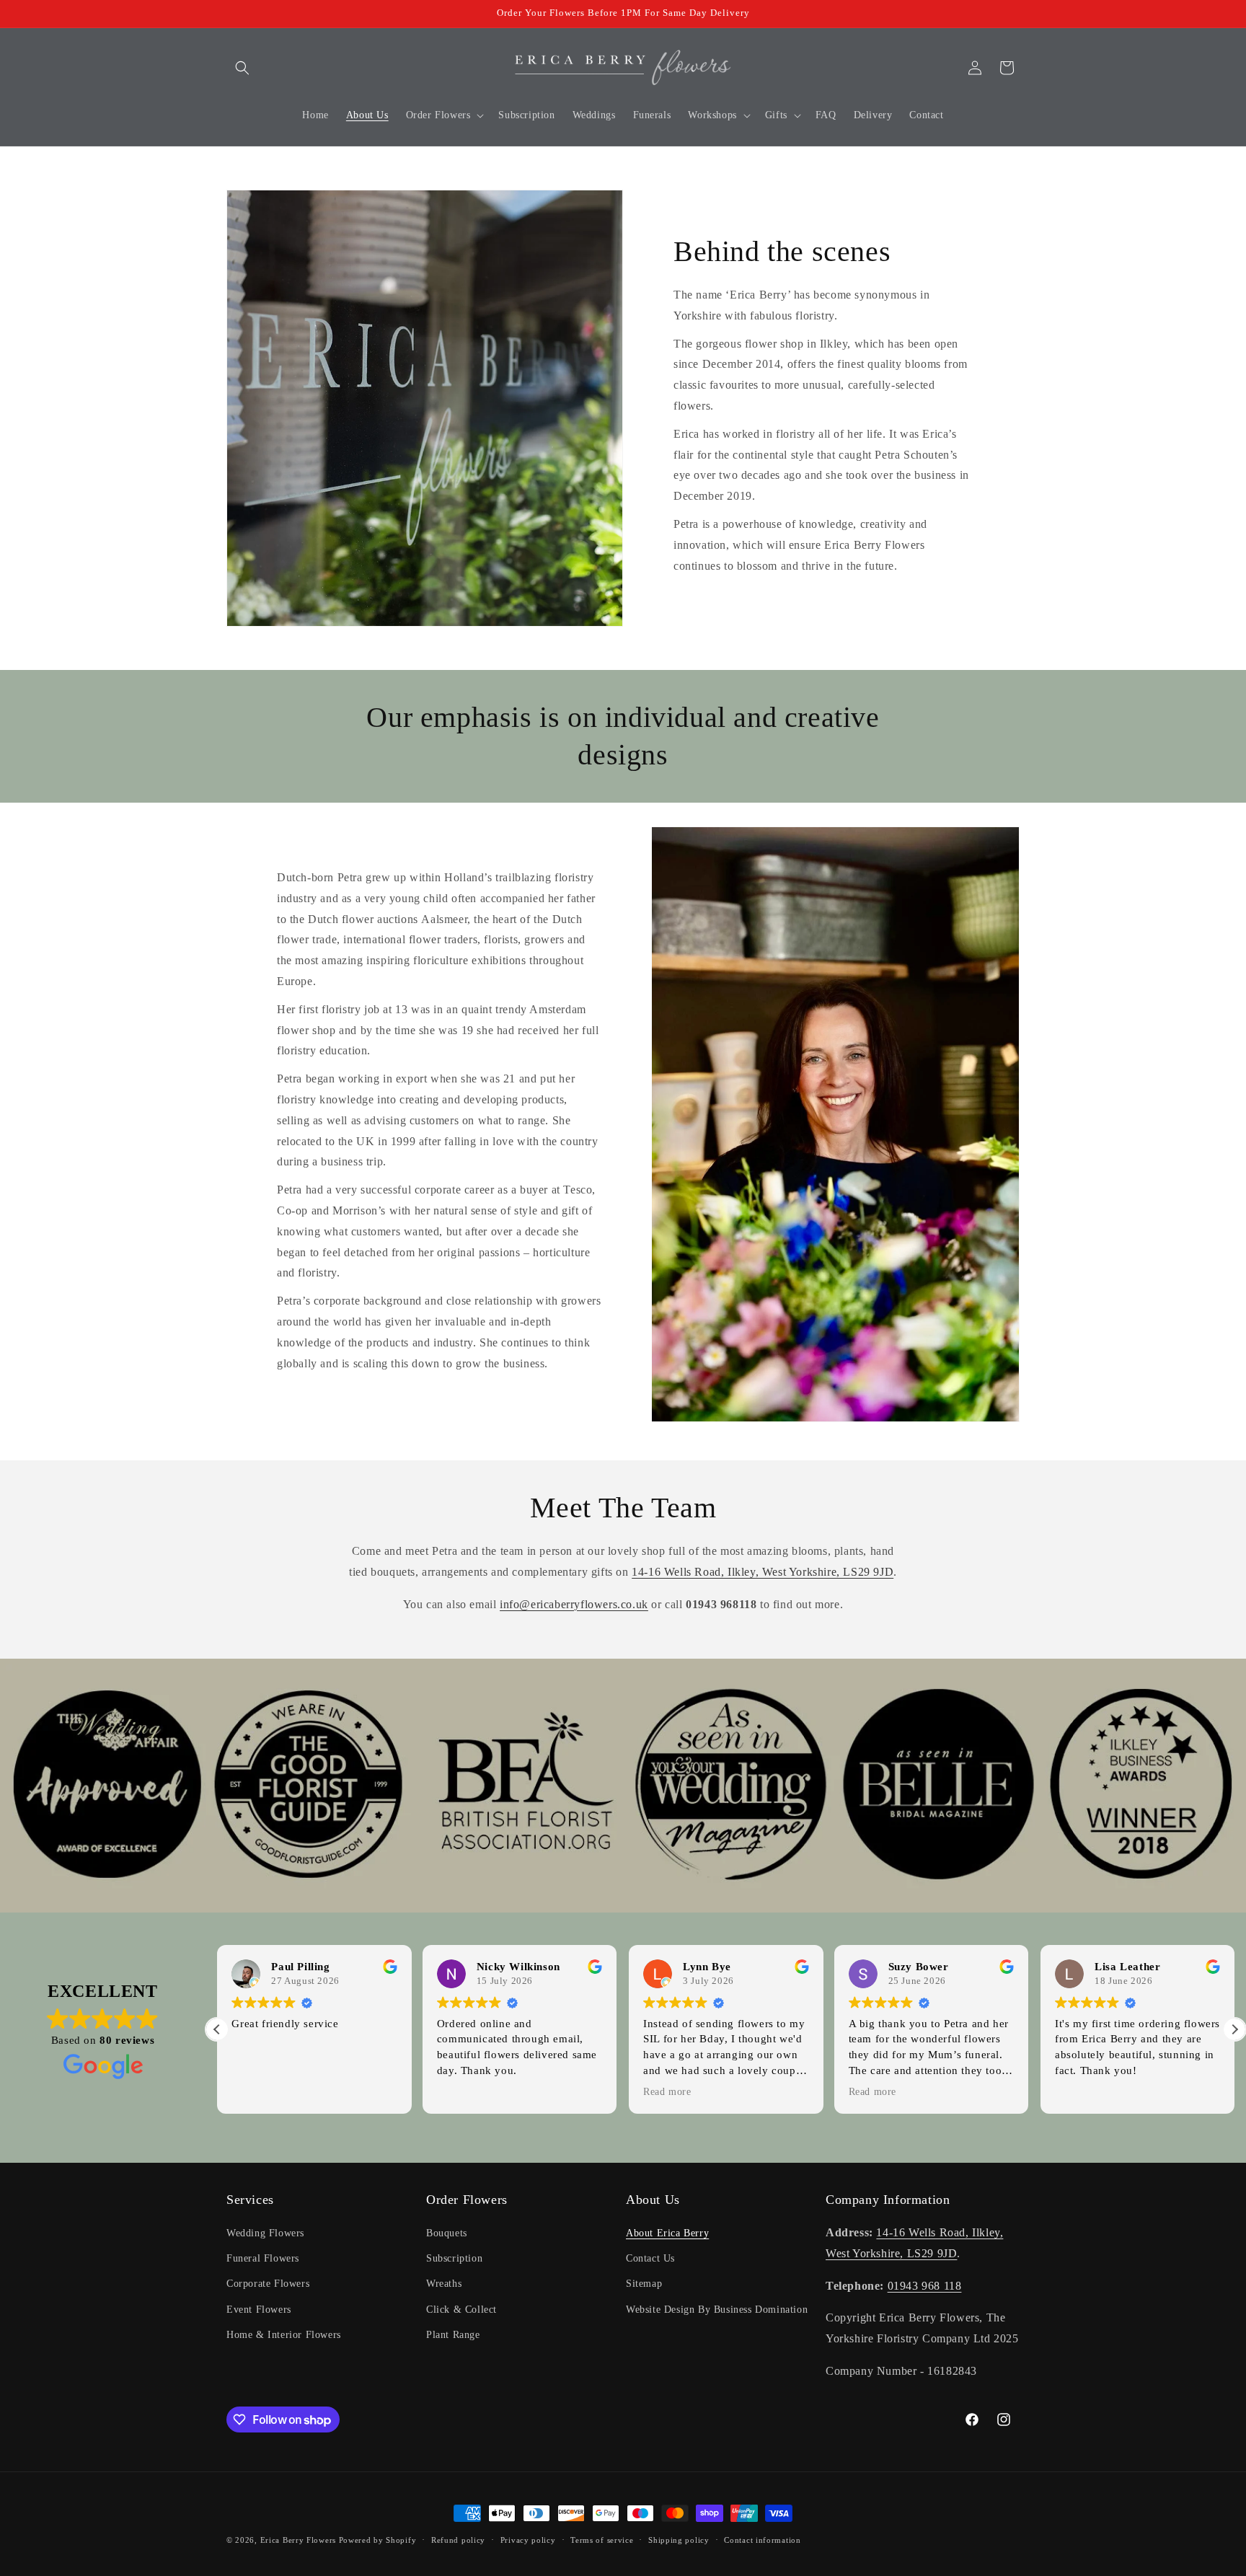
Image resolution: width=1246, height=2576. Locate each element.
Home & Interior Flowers (284, 2335)
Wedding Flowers (265, 2233)
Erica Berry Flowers (298, 2540)
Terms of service (602, 2540)
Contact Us (650, 2258)
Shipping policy (679, 2540)
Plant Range (453, 2335)
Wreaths (444, 2284)
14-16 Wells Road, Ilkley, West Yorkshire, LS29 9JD (763, 1572)
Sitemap (644, 2284)
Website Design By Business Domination (717, 2310)
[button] (242, 68)
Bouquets (447, 2233)
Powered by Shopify (378, 2540)
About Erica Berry (667, 2233)
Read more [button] (667, 2092)
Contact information (762, 2540)
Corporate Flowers (268, 2284)
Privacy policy (528, 2540)
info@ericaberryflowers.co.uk (574, 1604)
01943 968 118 (925, 2286)
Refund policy (458, 2540)
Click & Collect (461, 2310)
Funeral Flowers (263, 2258)
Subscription (454, 2258)
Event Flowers (259, 2310)
